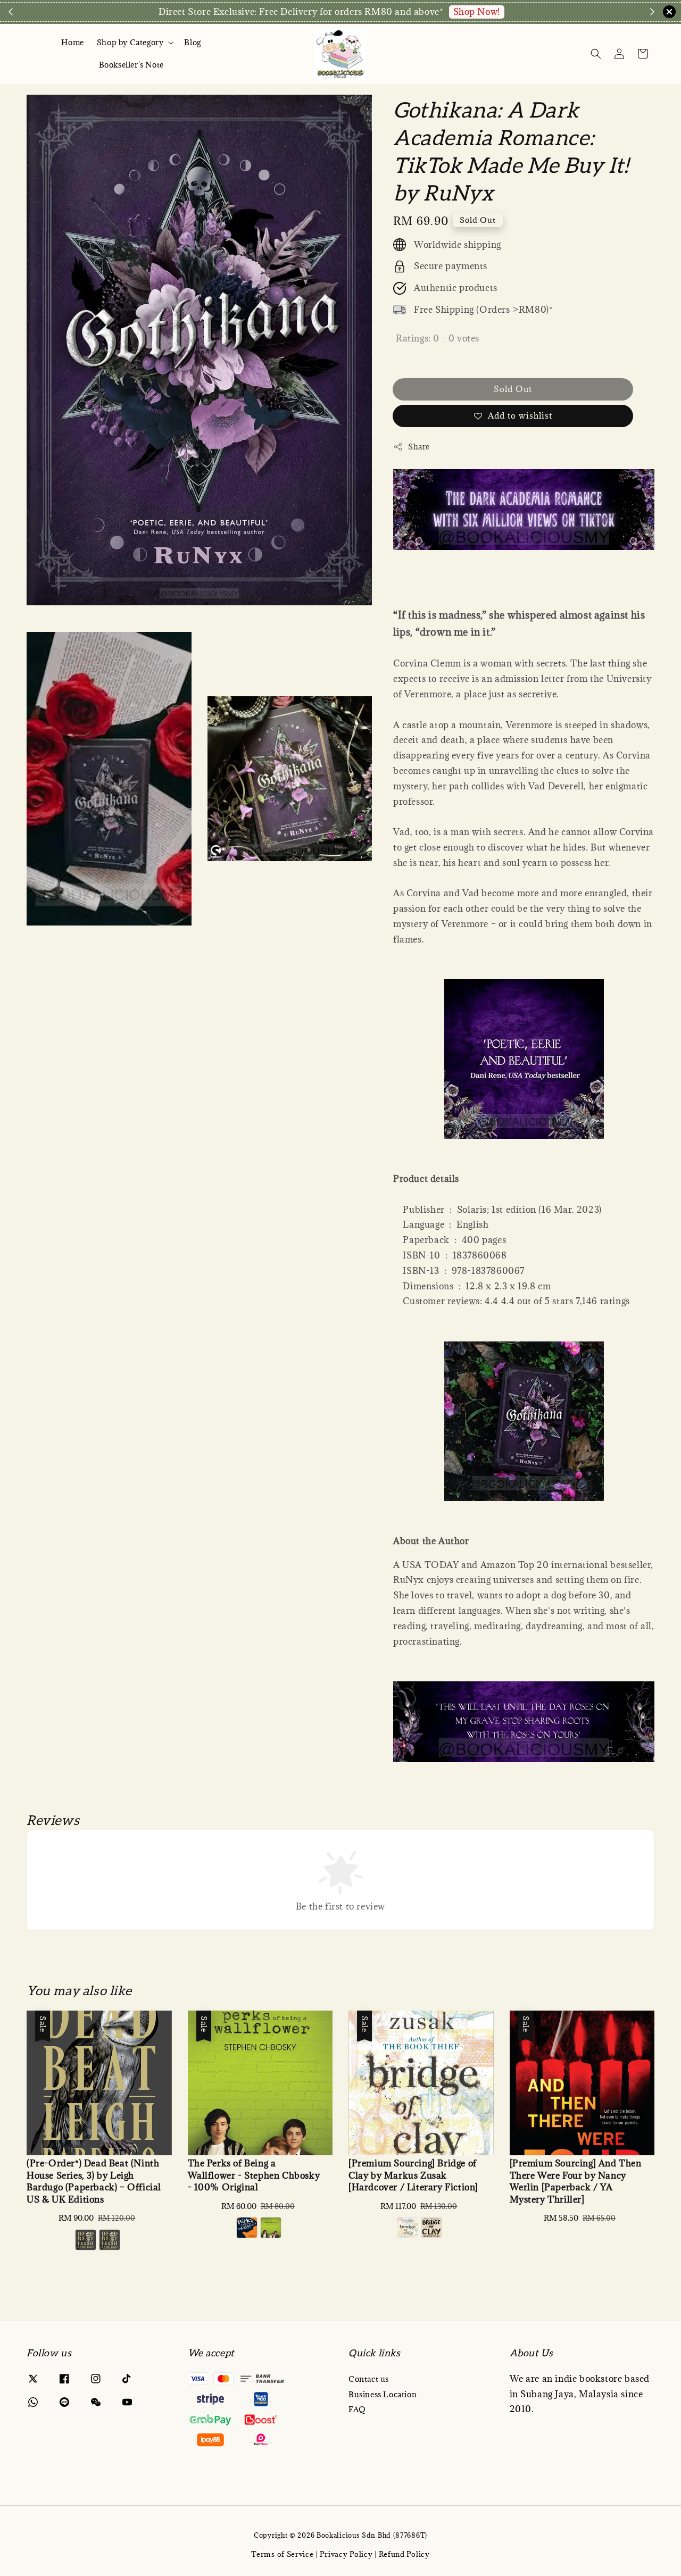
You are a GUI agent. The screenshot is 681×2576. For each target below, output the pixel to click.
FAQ (357, 2409)
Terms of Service (282, 2554)
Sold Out (513, 389)
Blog (192, 42)
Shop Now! (477, 12)
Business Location (383, 2394)
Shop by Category (130, 43)
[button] (596, 54)
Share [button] (419, 447)
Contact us (369, 2379)
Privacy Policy (346, 2554)
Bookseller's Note (131, 65)
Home (72, 42)
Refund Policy (404, 2554)
